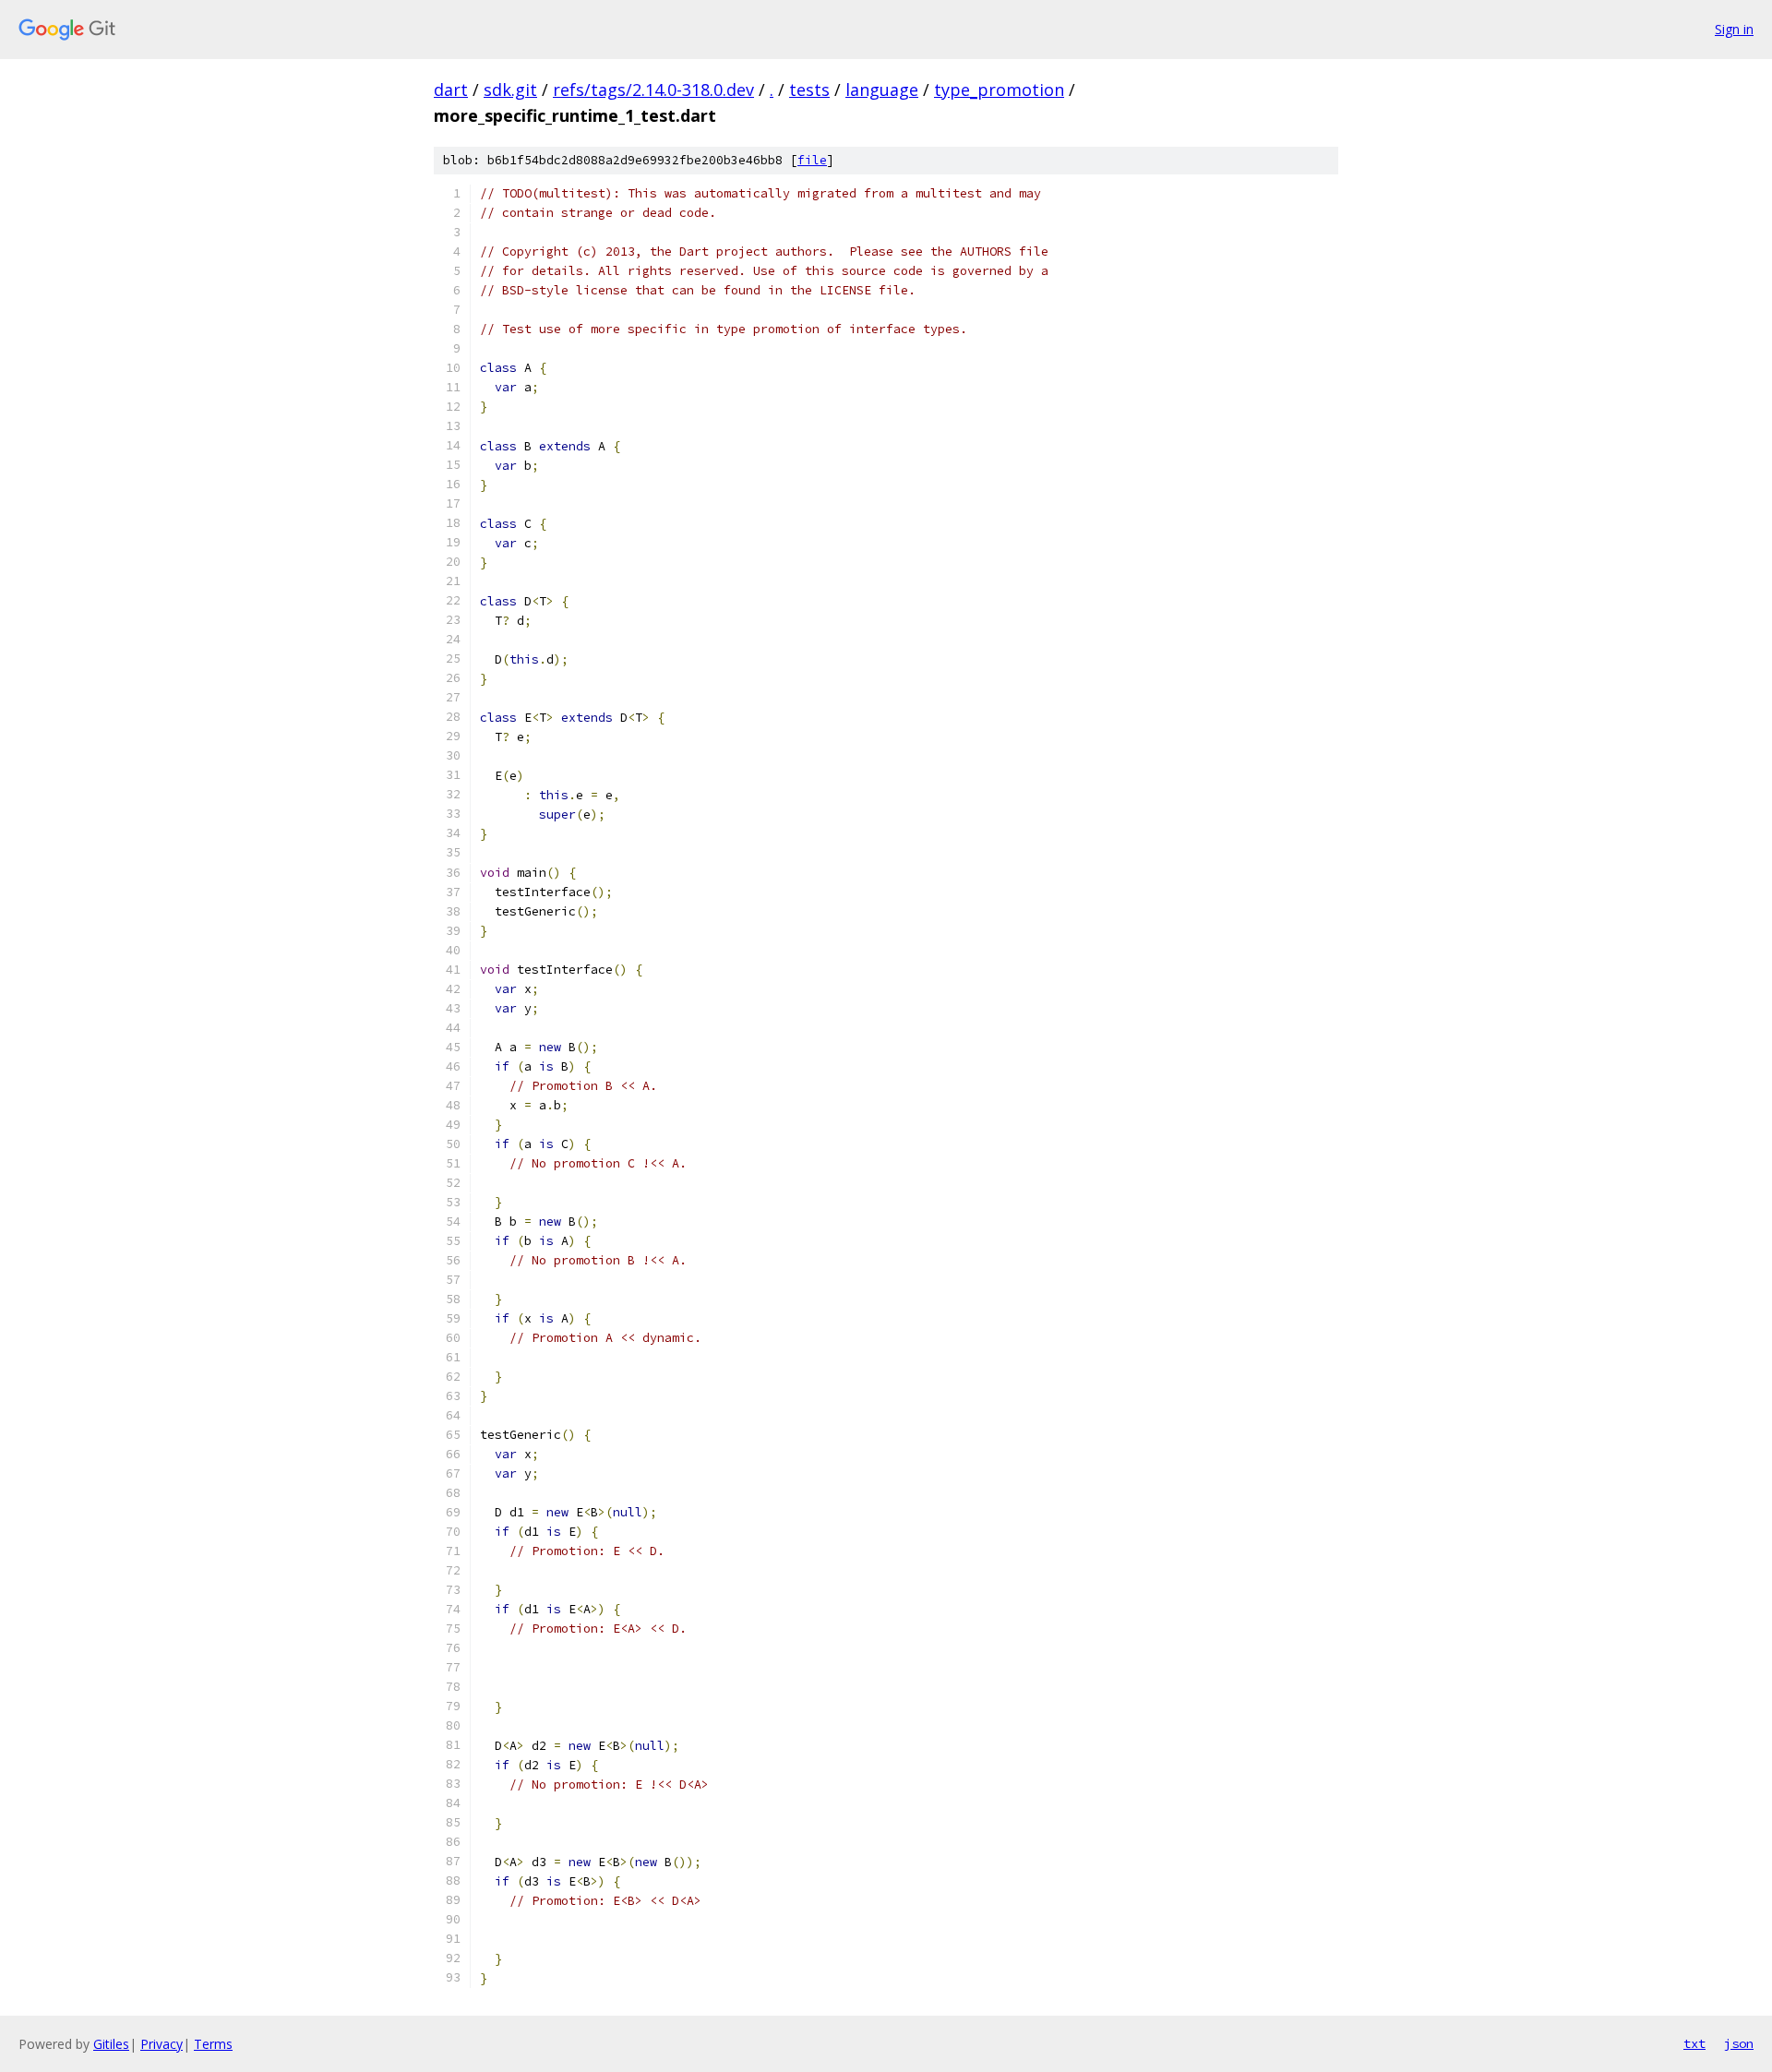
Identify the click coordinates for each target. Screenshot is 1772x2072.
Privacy (162, 2044)
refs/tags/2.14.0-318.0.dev (653, 90)
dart (451, 90)
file (812, 160)
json (1739, 2043)
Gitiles (111, 2044)
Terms (213, 2044)
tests (809, 90)
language (882, 90)
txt (1694, 2043)
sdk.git (510, 90)
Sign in (1734, 29)
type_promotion (999, 90)
